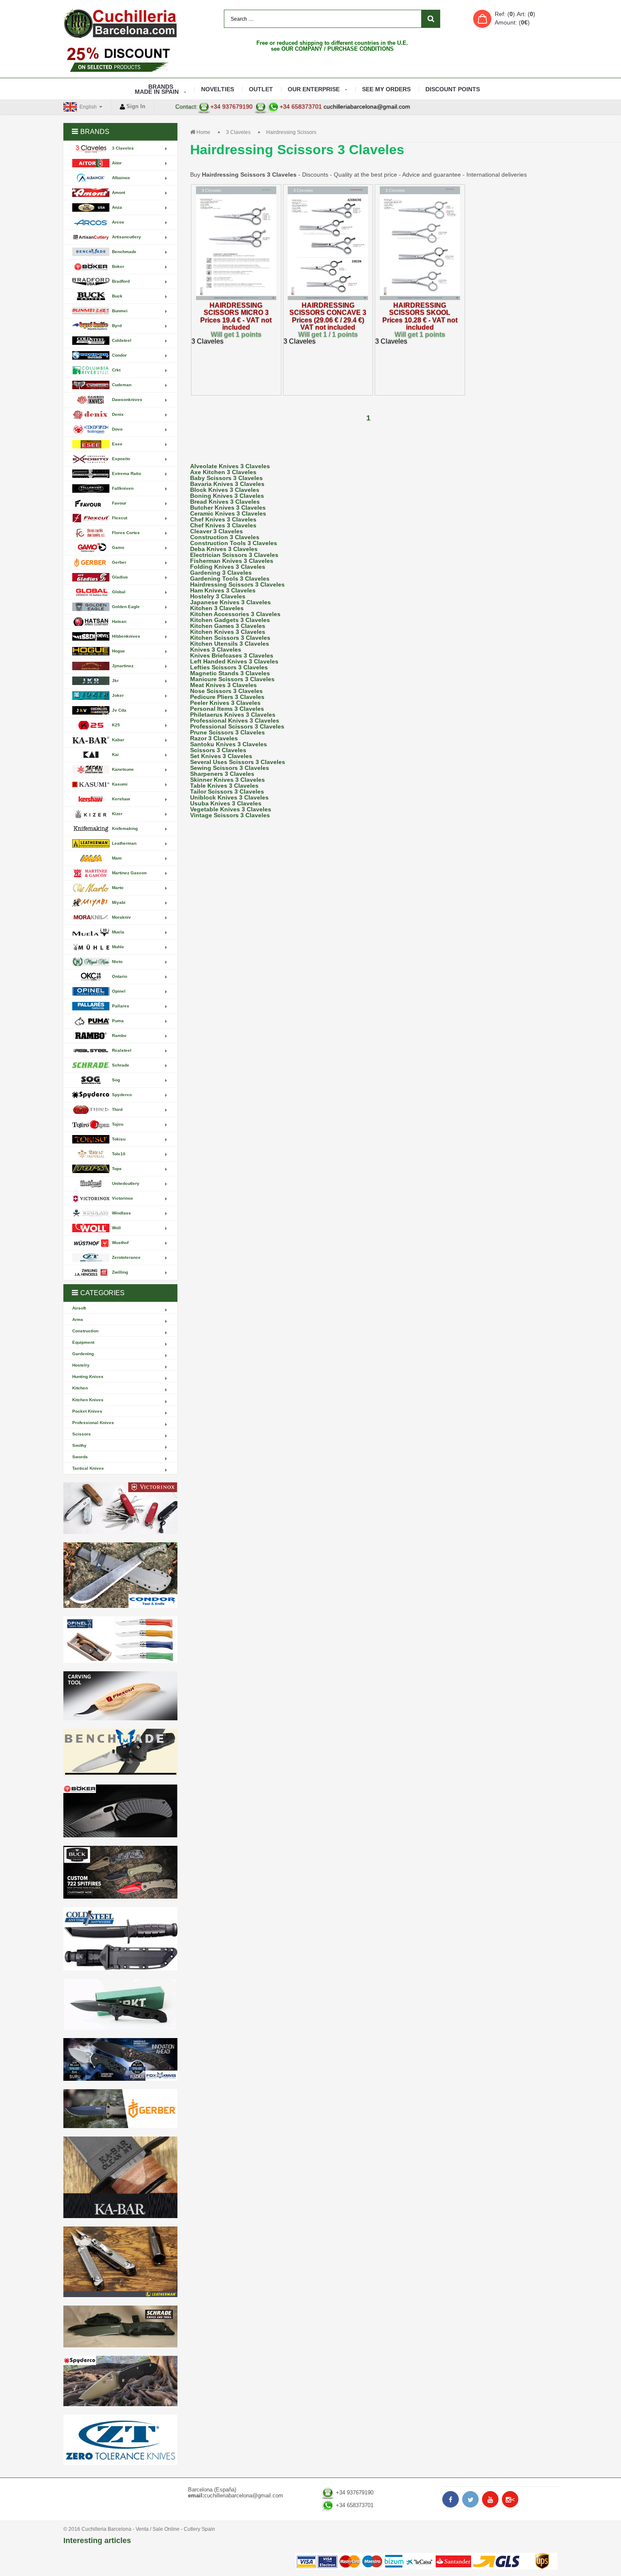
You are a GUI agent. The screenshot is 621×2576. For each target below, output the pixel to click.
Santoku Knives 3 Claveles (229, 744)
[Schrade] (120, 2326)
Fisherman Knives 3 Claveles (232, 561)
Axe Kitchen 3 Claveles (223, 472)
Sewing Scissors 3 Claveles (230, 768)
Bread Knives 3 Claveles (225, 502)
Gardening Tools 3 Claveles (230, 579)
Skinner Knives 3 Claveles (227, 780)
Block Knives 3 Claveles (225, 490)
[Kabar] (120, 2177)
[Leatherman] (120, 2262)
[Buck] (120, 1872)
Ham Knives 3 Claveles (223, 590)
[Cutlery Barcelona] (120, 23)
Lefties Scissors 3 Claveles (229, 667)
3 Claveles (238, 132)
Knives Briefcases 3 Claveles (232, 655)
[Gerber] (120, 2109)
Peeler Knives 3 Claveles (225, 703)
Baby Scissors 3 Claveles (226, 478)
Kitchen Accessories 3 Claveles (235, 614)
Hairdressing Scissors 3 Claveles (237, 584)
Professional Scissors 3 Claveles (237, 726)
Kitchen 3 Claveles (217, 608)
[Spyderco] (120, 2381)
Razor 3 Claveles (214, 738)
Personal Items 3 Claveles (227, 709)
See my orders (386, 89)
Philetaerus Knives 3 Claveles (233, 715)
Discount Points (453, 89)
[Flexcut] (120, 1696)
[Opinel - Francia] (120, 1640)
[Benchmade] (120, 1753)
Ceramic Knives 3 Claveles (228, 513)
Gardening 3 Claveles (221, 573)
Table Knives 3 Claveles (224, 786)
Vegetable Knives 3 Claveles (231, 809)
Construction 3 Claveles (225, 537)
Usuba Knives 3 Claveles (226, 803)
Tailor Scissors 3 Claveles (227, 791)
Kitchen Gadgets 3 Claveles (230, 620)
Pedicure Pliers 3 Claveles (227, 697)
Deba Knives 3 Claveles (224, 549)
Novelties (218, 89)
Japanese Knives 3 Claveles (230, 602)
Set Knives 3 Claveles (221, 756)
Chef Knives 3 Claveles (223, 519)
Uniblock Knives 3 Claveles (229, 797)
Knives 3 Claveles (216, 649)
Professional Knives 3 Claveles (235, 720)
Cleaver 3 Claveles (217, 531)
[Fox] (120, 2059)
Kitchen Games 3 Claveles (228, 626)
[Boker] (120, 1811)
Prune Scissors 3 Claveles (227, 732)
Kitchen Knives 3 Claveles (228, 632)
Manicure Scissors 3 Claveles (232, 679)
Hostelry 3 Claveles (218, 596)
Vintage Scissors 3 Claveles (230, 815)
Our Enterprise (314, 89)
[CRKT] (120, 2004)
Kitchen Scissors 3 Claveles (230, 638)
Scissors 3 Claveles (218, 750)
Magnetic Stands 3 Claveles (230, 673)
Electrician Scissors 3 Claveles (234, 555)
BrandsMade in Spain (157, 89)
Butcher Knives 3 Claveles (228, 508)
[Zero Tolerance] (120, 2440)
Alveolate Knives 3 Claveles (230, 466)
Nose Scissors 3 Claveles (226, 691)
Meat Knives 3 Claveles (223, 685)
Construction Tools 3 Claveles (234, 543)
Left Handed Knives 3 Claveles (234, 661)
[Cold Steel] (120, 1939)
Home (203, 132)
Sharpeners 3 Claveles (222, 774)
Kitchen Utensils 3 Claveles (230, 644)
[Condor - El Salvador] (120, 1575)
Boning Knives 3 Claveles (227, 496)
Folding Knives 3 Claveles (228, 567)
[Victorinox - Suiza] (120, 1508)
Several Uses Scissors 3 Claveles (238, 762)
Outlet (261, 89)
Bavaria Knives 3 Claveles (227, 484)
